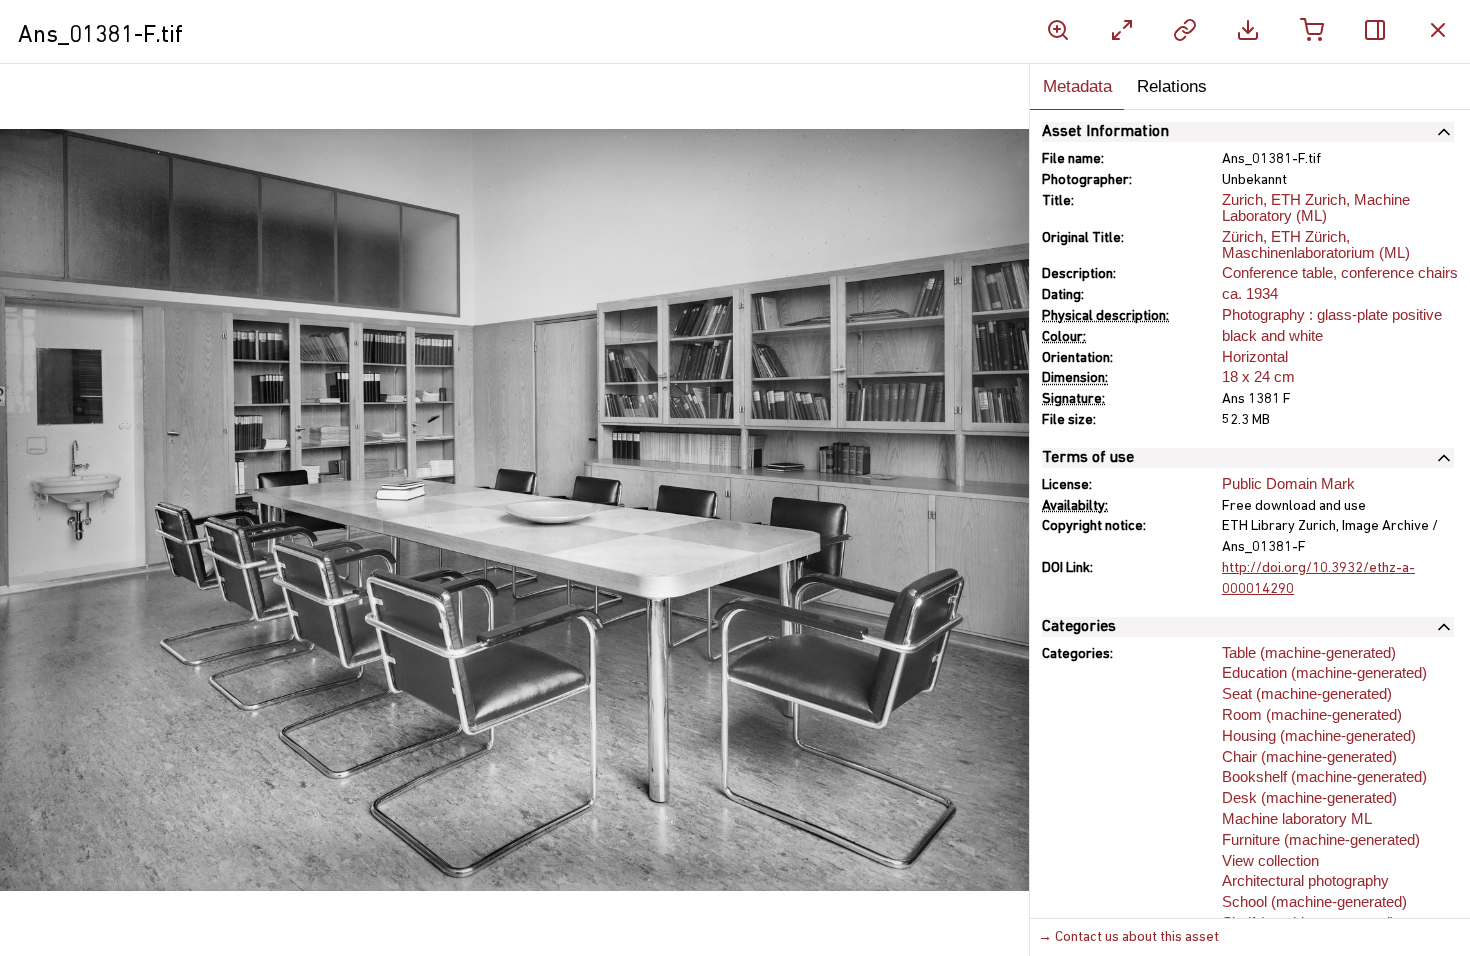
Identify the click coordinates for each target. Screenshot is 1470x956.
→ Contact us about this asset (1128, 937)
